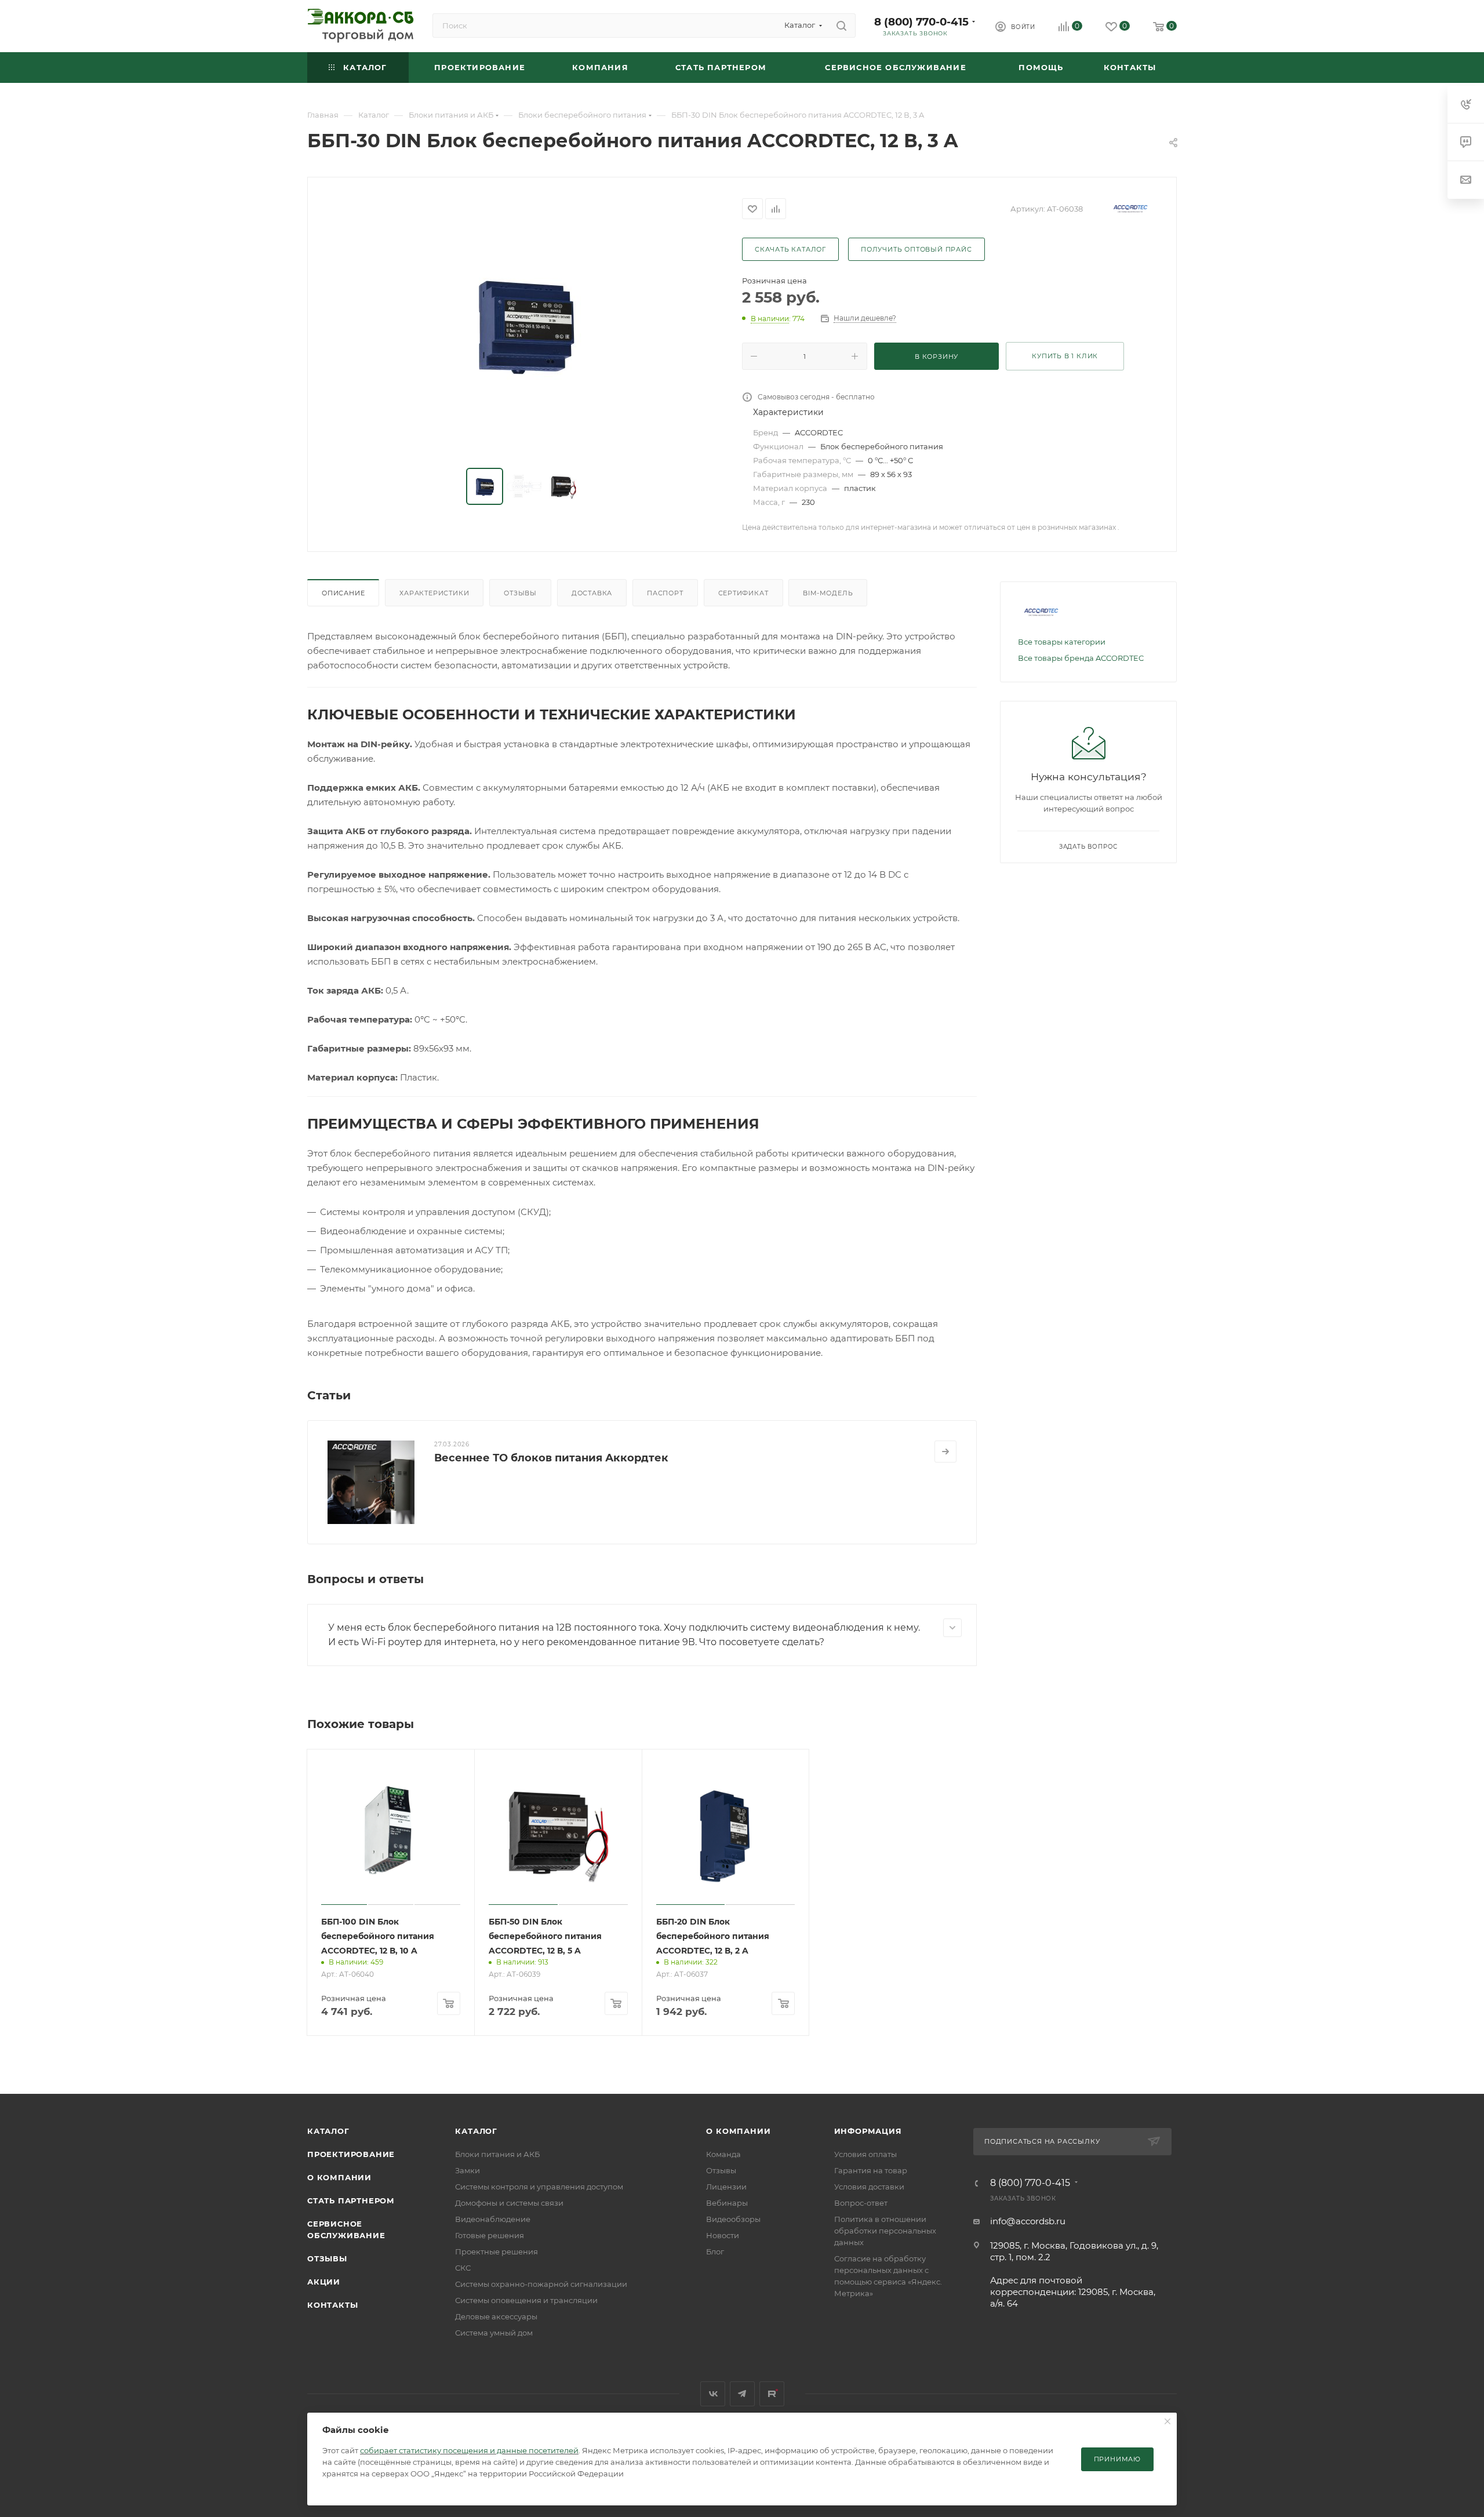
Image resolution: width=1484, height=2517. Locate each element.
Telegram (742, 2394)
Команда (723, 2154)
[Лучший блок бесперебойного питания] (525, 323)
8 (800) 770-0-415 (921, 22)
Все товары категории (1062, 642)
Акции (324, 2282)
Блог (715, 2252)
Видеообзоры (733, 2219)
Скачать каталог (790, 249)
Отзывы (520, 593)
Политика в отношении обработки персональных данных (885, 2231)
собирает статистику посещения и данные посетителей (469, 2450)
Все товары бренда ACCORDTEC (1081, 658)
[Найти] (841, 26)
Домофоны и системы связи (509, 2203)
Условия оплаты (865, 2154)
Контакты (332, 2305)
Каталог (328, 2131)
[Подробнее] (945, 1452)
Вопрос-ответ (861, 2203)
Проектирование (351, 2154)
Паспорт (665, 593)
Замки (468, 2170)
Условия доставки (869, 2187)
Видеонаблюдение (493, 2219)
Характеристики (434, 593)
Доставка (592, 593)
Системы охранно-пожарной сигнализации (541, 2284)
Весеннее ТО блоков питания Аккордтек (551, 1458)
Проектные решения (497, 2252)
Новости (723, 2235)
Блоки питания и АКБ (497, 2154)
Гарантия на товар (871, 2170)
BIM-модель (828, 593)
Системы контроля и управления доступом (539, 2187)
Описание (343, 593)
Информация (868, 2131)
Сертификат (743, 593)
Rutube (772, 2394)
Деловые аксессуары (496, 2316)
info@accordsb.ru (1028, 2221)
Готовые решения (490, 2235)
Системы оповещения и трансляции (526, 2300)
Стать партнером (351, 2200)
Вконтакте (713, 2394)
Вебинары (727, 2203)
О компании (339, 2177)
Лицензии (726, 2187)
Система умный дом (494, 2333)
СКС (463, 2268)
